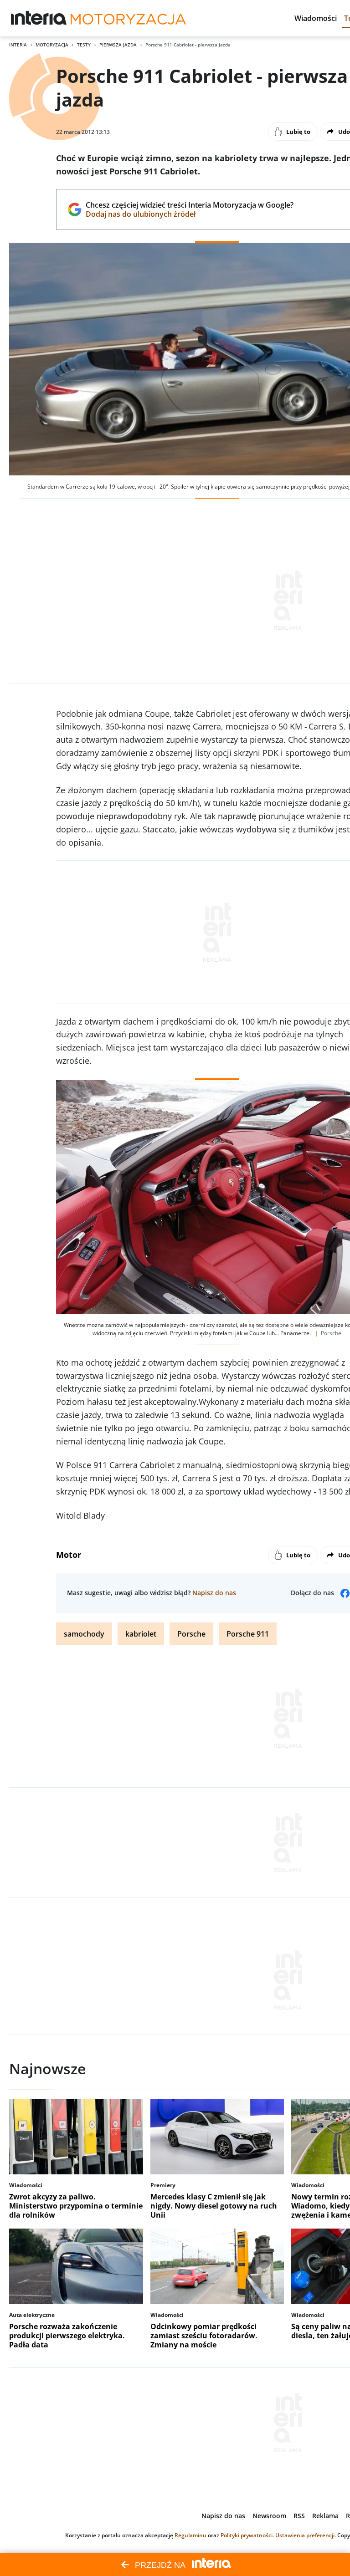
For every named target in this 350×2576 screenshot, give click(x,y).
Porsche (191, 1634)
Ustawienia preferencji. (306, 2535)
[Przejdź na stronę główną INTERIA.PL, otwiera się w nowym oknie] (39, 18)
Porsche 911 (248, 1634)
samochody (84, 1634)
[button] (316, 18)
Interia (18, 45)
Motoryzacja (52, 45)
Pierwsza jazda (118, 45)
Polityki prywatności (247, 2535)
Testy (84, 45)
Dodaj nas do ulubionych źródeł (189, 214)
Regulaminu (190, 2535)
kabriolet (141, 1634)
